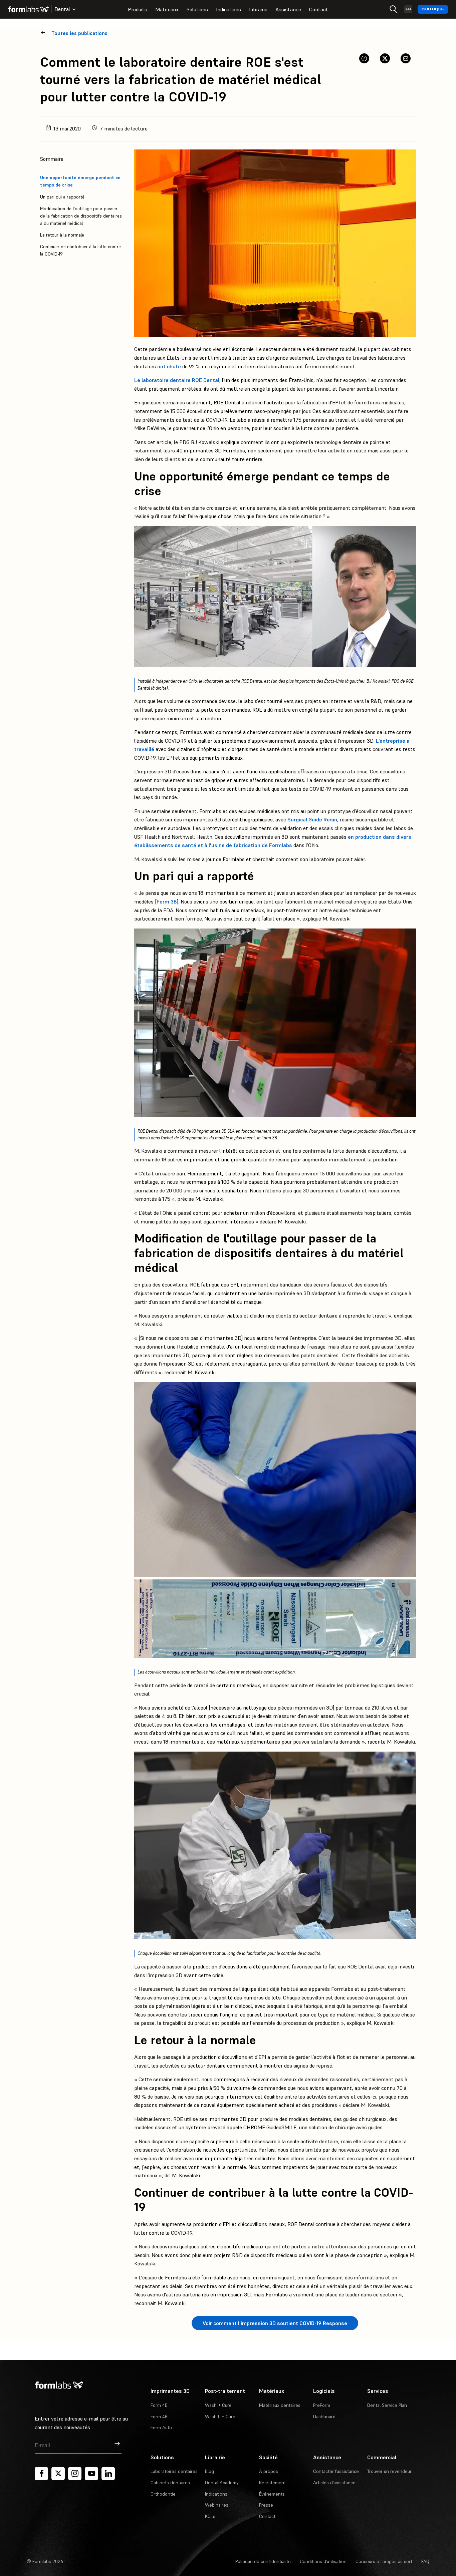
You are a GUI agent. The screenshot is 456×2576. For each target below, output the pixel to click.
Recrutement (272, 2483)
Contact (319, 9)
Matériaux (167, 9)
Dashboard (324, 2417)
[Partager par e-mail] (406, 58)
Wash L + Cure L (222, 2417)
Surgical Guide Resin (312, 819)
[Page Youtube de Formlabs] (91, 2474)
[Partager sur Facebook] (364, 58)
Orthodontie (163, 2494)
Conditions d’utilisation (323, 2561)
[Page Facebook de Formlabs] (41, 2474)
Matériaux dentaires (280, 2405)
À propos (269, 2471)
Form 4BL (160, 2417)
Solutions (197, 9)
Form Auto (161, 2428)
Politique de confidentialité (263, 2561)
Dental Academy (222, 2483)
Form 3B (167, 901)
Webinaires (217, 2505)
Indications (229, 9)
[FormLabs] (28, 9)
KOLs (210, 2516)
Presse (266, 2505)
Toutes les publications (79, 33)
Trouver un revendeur (389, 2471)
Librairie (258, 9)
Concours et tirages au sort (384, 2561)
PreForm (322, 2405)
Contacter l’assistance (336, 2471)
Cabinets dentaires (170, 2483)
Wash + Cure (218, 2405)
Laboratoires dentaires (174, 2471)
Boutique (433, 9)
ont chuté (169, 366)
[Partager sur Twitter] (385, 58)
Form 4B (159, 2405)
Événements (272, 2494)
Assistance (288, 9)
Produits (138, 9)
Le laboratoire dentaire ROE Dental (177, 380)
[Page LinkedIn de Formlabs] (108, 2474)
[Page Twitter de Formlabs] (58, 2474)
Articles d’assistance (334, 2483)
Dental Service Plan (387, 2405)
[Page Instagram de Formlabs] (75, 2474)
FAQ (425, 2561)
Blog (209, 2471)
